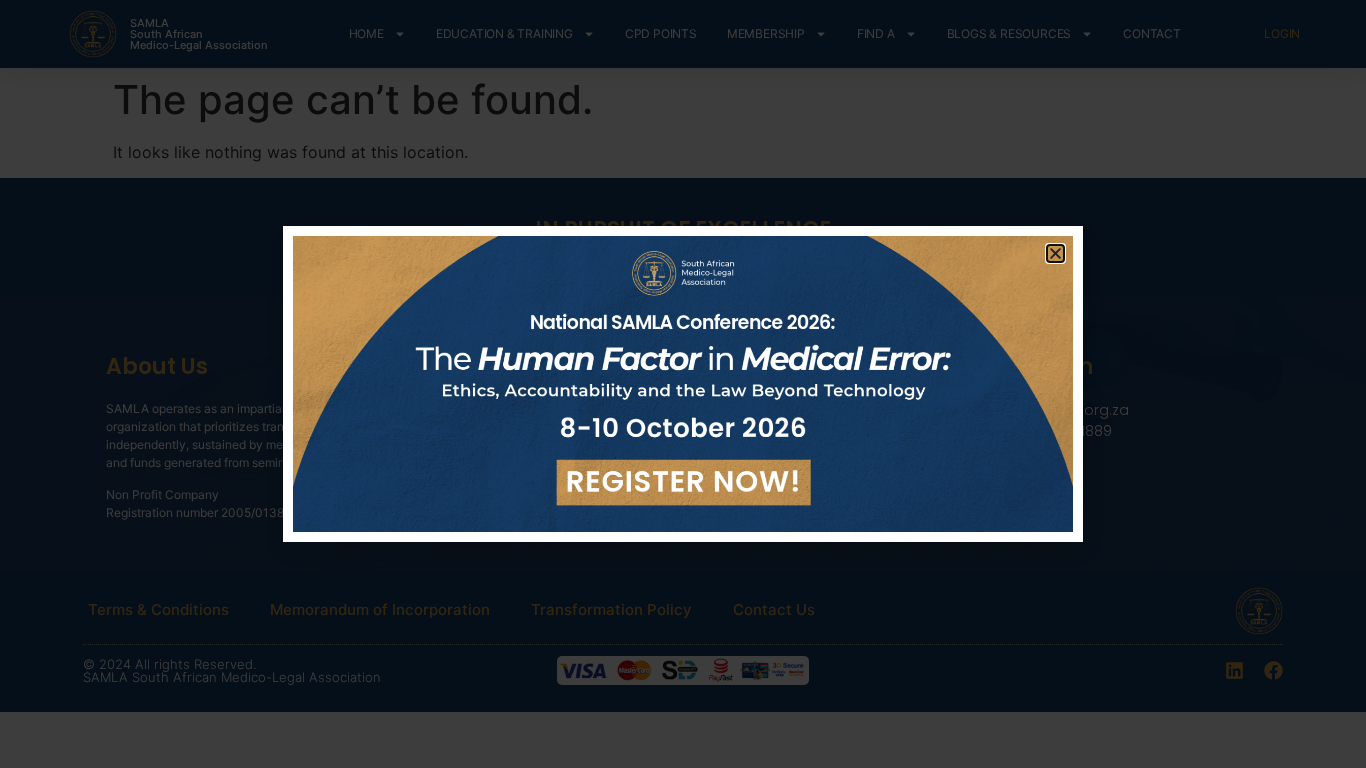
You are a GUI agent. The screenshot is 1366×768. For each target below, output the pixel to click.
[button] (1055, 253)
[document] (683, 384)
